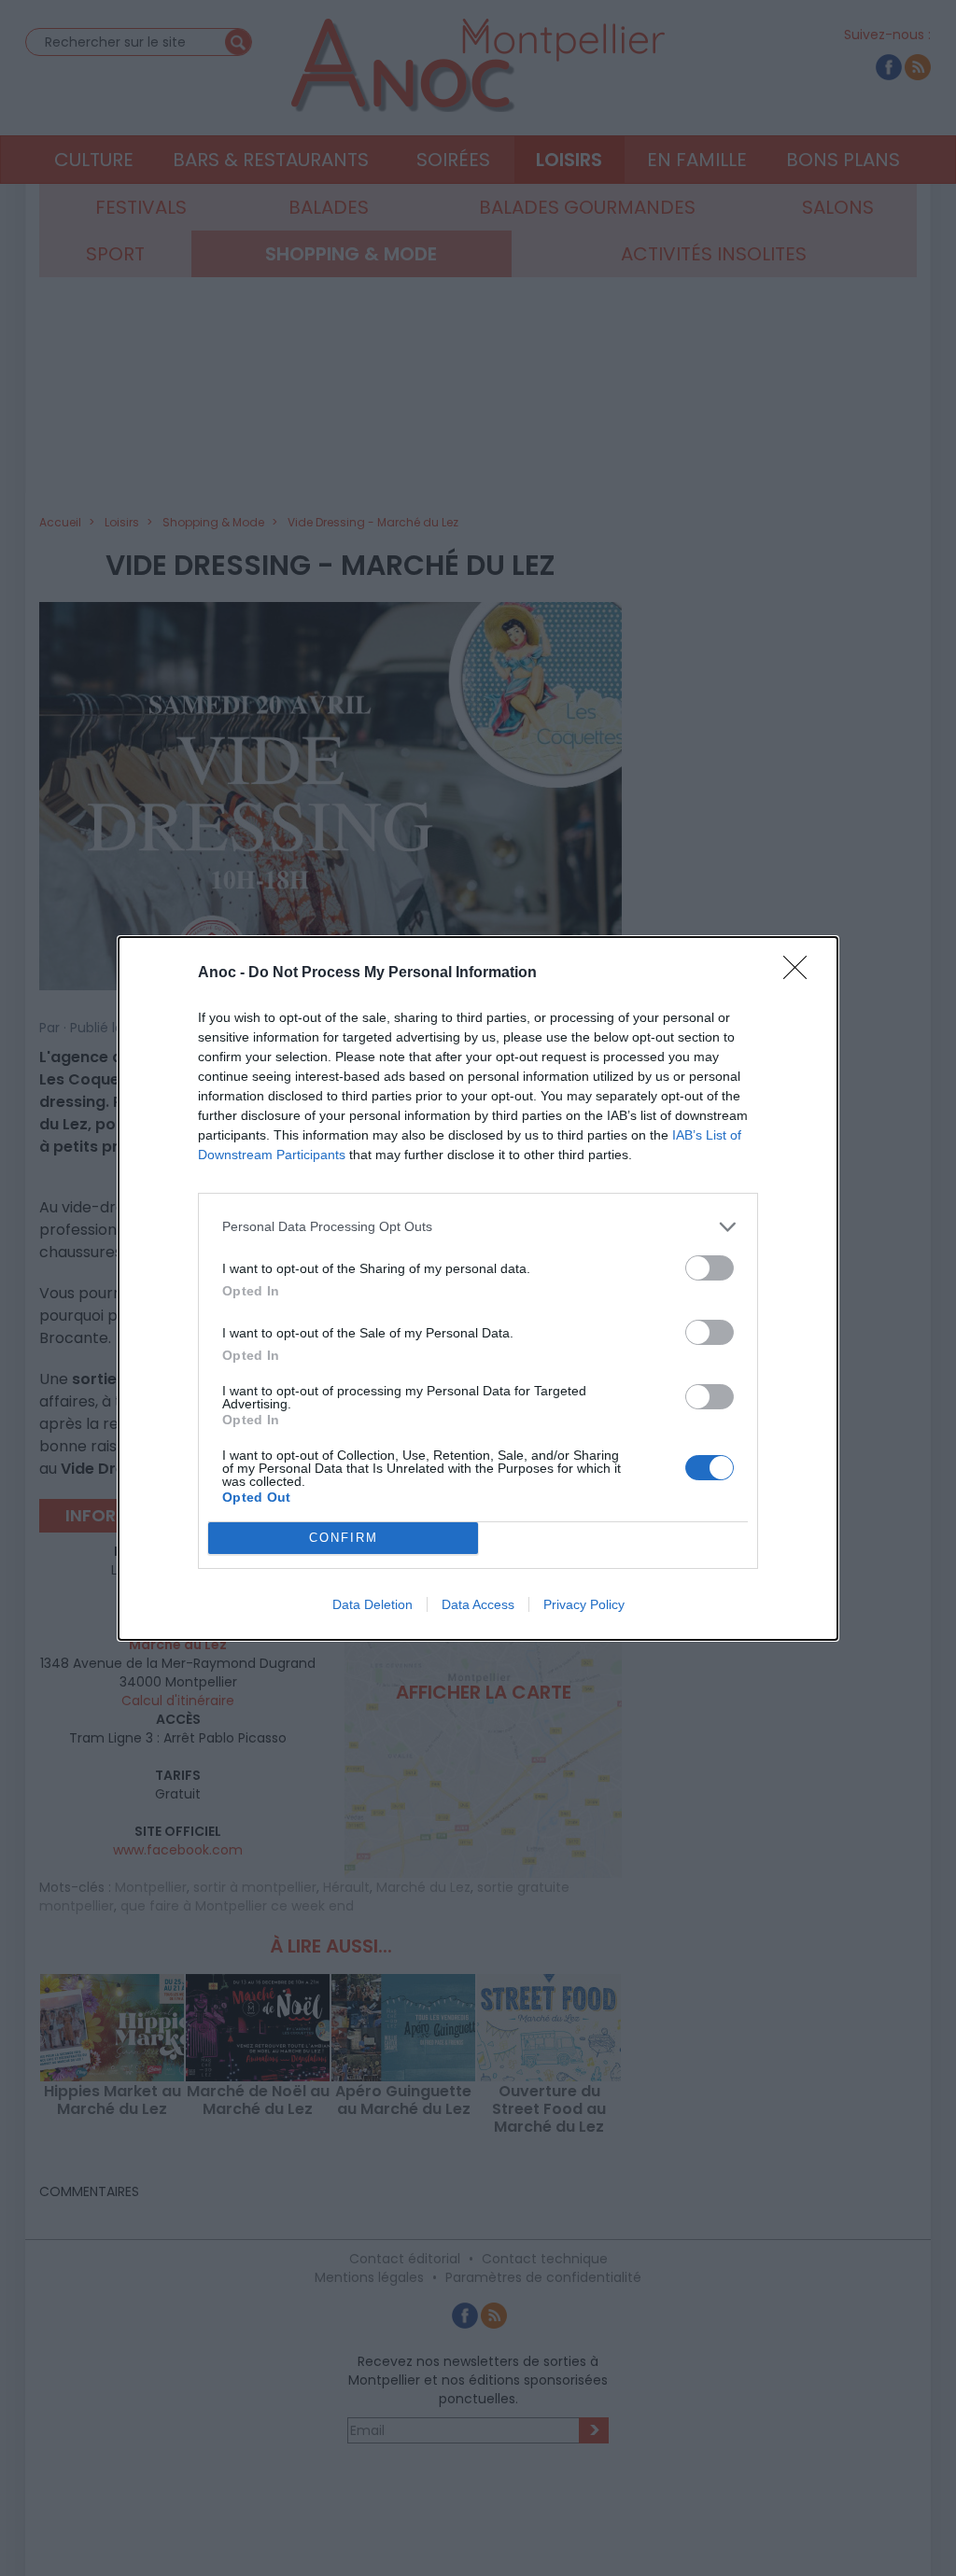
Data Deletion (373, 1604)
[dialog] (478, 1288)
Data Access (478, 1604)
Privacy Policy (584, 1604)
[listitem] (478, 1227)
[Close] (801, 973)
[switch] (710, 1268)
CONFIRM (344, 1538)
